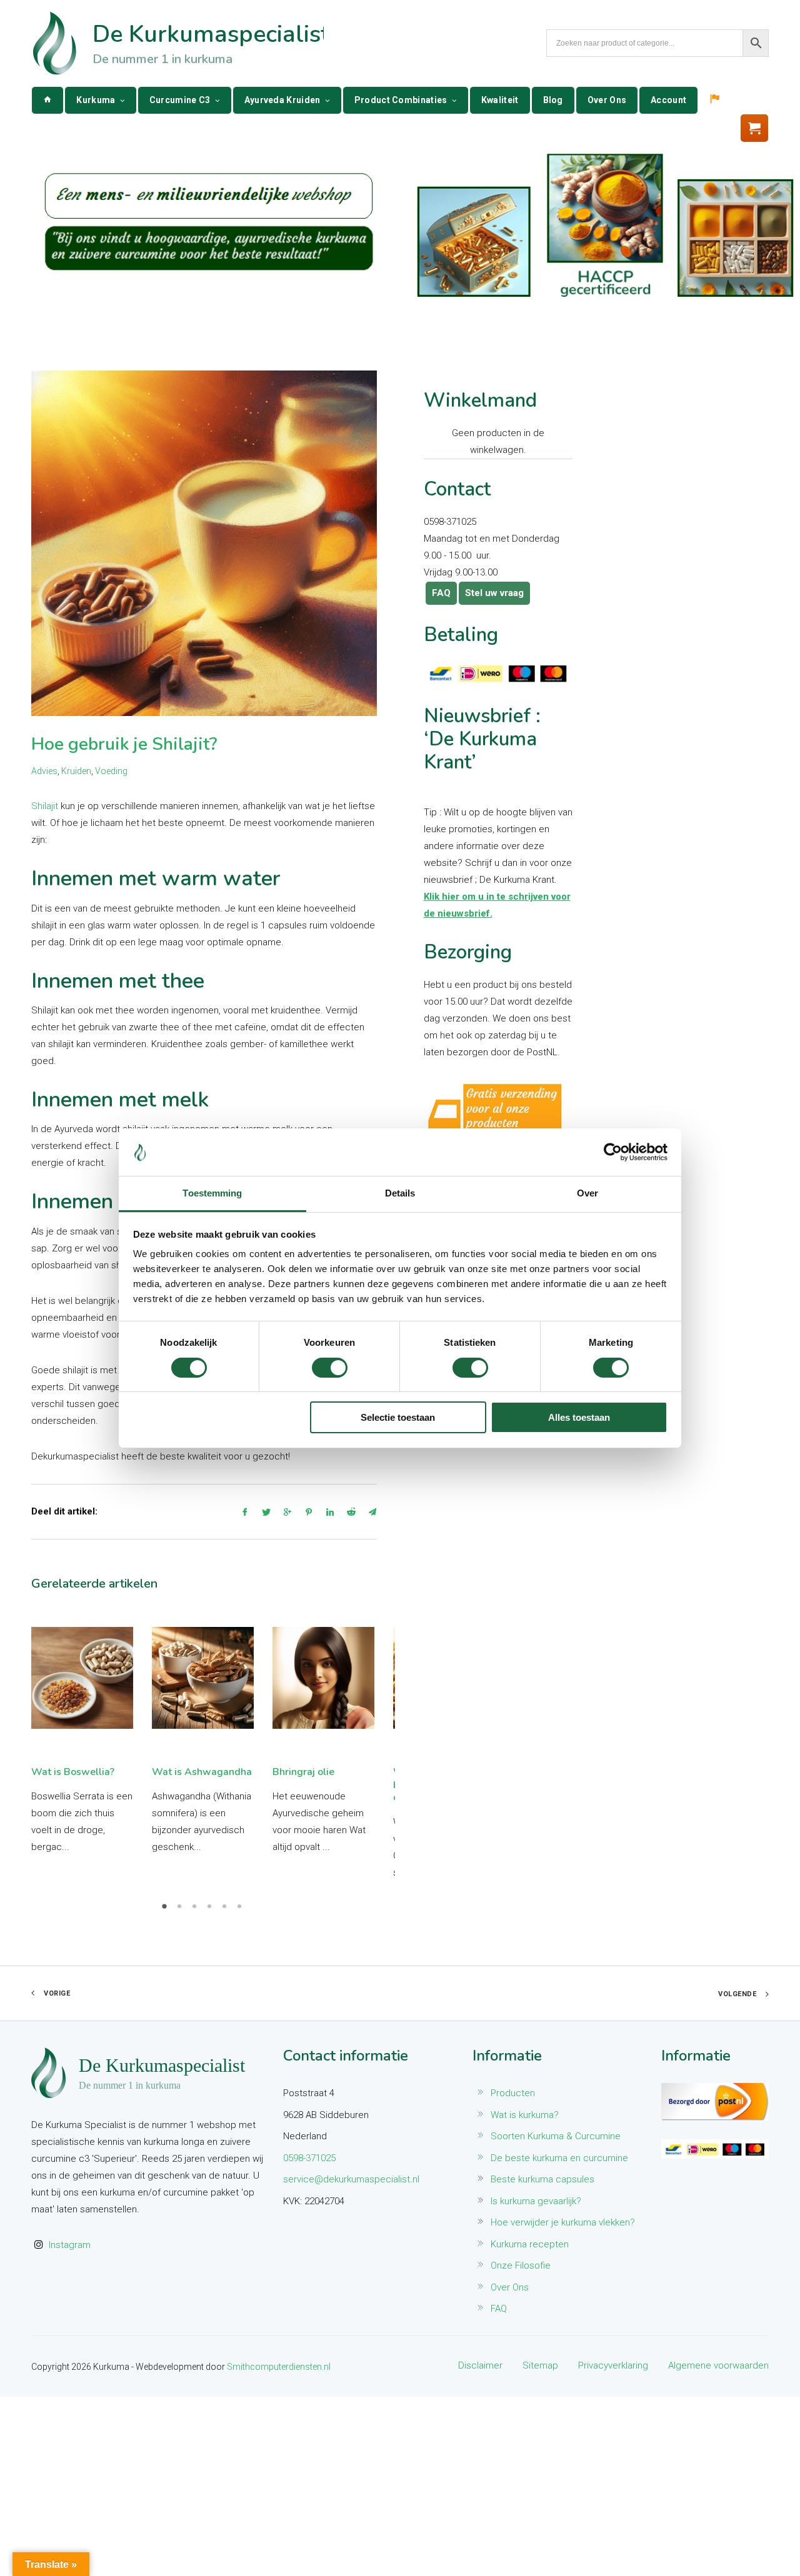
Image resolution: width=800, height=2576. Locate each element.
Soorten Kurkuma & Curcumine (556, 2136)
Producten (513, 2093)
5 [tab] (226, 1911)
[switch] (330, 1368)
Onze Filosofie (521, 2265)
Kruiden (76, 771)
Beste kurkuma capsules (542, 2179)
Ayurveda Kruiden (282, 100)
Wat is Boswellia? (73, 1772)
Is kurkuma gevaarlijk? (536, 2201)
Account (668, 100)
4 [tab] (211, 1911)
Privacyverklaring (613, 2365)
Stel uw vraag (494, 593)
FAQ (441, 593)
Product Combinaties (401, 100)
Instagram (70, 2245)
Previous (41, 1744)
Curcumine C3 (180, 100)
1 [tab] (166, 1911)
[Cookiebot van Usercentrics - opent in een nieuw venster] (613, 1152)
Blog (553, 100)
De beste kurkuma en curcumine (559, 2158)
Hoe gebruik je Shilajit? (124, 744)
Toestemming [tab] (212, 1193)
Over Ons (607, 100)
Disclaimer (480, 2365)
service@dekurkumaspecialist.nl (351, 2179)
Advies (44, 771)
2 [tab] (181, 1911)
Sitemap (540, 2365)
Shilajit (45, 806)
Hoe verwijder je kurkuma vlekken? (563, 2222)
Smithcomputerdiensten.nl (279, 2367)
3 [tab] (196, 1911)
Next (367, 1744)
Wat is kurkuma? (525, 2115)
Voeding (111, 771)
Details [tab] (400, 1193)
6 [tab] (241, 1911)
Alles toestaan (579, 1417)
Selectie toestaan (398, 1417)
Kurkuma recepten (530, 2244)
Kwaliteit (500, 100)
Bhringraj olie (303, 1772)
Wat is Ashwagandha (202, 1772)
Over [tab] (587, 1193)
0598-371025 (309, 2158)
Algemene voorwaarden (718, 2365)
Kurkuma (96, 100)
